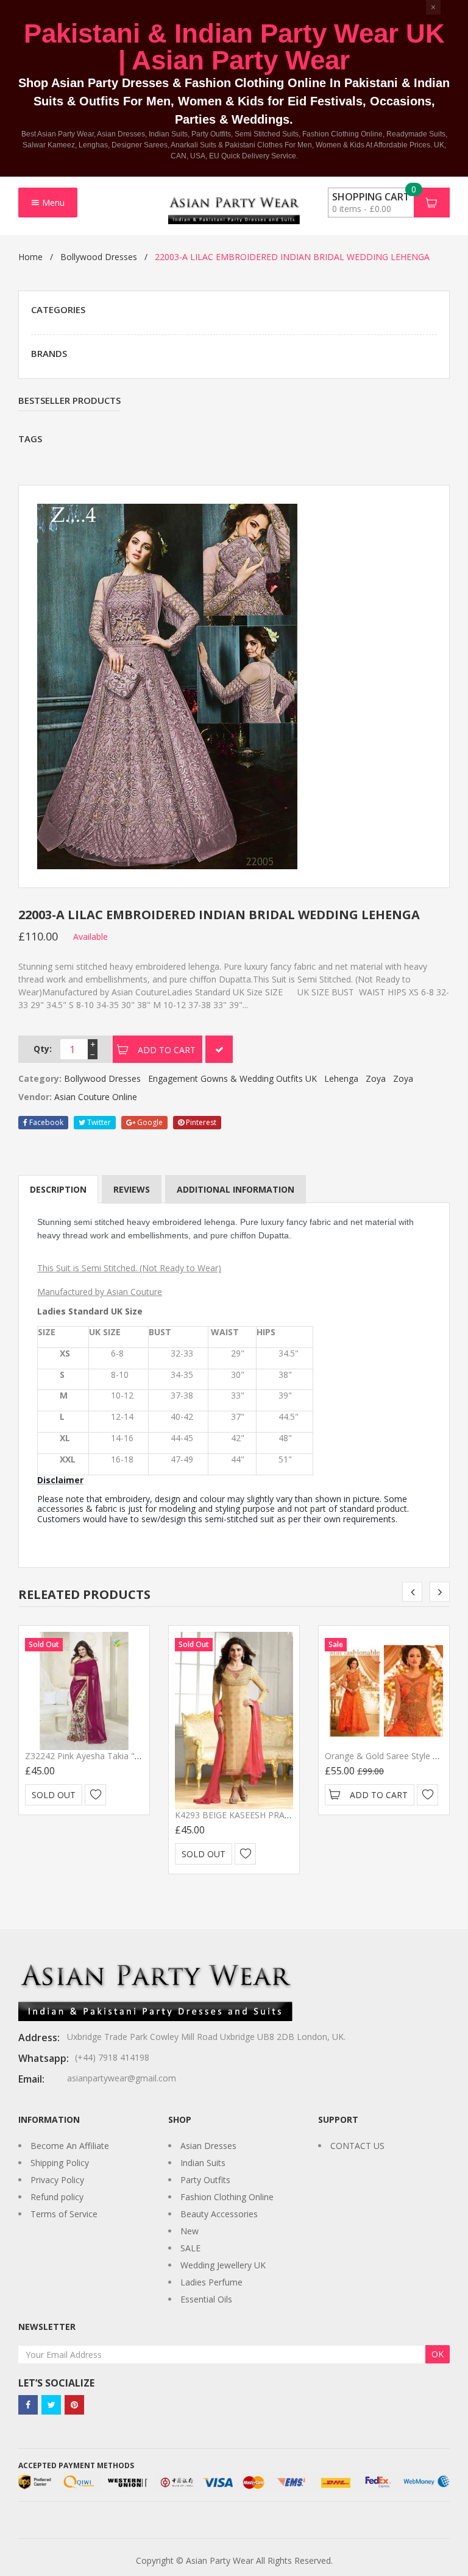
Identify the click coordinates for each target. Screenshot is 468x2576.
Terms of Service (64, 2214)
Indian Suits (203, 2163)
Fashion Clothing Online (227, 2197)
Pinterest (200, 1122)
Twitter (98, 1122)
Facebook (45, 1122)
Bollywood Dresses (99, 257)
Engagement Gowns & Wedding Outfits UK (232, 1078)
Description (58, 1189)
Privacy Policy (57, 2180)
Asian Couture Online (96, 1097)
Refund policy (57, 2197)
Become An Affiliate (70, 2146)
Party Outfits (205, 2180)
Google (149, 1122)
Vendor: (35, 1097)
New (190, 2231)
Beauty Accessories (219, 2214)
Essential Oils (206, 2299)
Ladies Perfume (211, 2282)
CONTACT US (357, 2146)
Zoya (376, 1078)
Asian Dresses (208, 2146)
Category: (40, 1078)
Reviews (132, 1189)
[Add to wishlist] (95, 1795)
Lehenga (341, 1078)
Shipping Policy (60, 2163)
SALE (190, 2248)
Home (30, 257)
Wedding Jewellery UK (223, 2265)
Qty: (43, 1049)
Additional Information (236, 1189)
